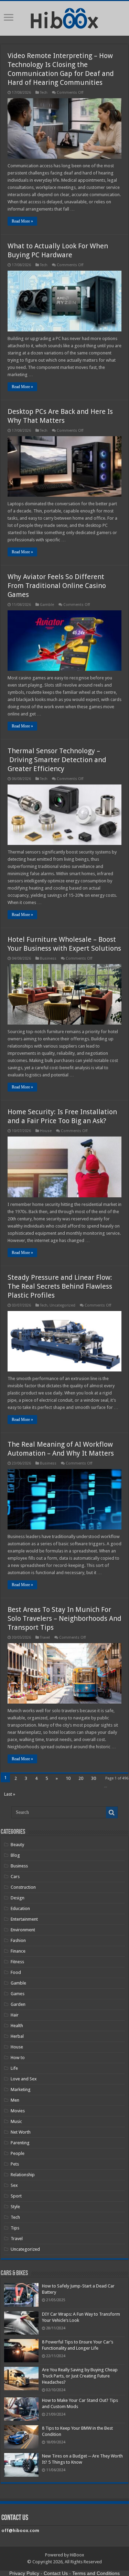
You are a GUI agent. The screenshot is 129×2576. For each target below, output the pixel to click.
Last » (10, 1794)
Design (18, 1898)
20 (81, 1778)
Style (15, 2207)
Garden (18, 2004)
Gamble (47, 605)
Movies (18, 2111)
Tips (15, 2228)
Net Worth (21, 2132)
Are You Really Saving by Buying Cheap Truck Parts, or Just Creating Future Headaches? (80, 2376)
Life (14, 2068)
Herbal (17, 2036)
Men (15, 2100)
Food (16, 1972)
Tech (44, 93)
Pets (15, 2164)
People (18, 2153)
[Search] (112, 1812)
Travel (45, 1637)
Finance (18, 1951)
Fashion (18, 1940)
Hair (15, 2015)
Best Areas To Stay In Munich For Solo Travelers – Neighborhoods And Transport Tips (64, 1618)
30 (94, 1778)
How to (18, 2058)
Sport (16, 2196)
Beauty (17, 1845)
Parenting (20, 2143)
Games (18, 1994)
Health (17, 2026)
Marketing (21, 2089)
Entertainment (24, 1919)
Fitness (17, 1962)
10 (68, 1778)
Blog (15, 1855)
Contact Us (56, 2573)
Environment (23, 1930)
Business (48, 958)
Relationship (23, 2175)
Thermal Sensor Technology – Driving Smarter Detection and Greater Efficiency (57, 760)
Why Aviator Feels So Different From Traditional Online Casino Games (57, 586)
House (46, 1131)
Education (20, 1908)
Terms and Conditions (96, 2573)
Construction (23, 1887)
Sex (14, 2185)
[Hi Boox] (64, 17)
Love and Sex (24, 2079)
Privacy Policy (24, 2573)
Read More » (22, 221)
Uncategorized (62, 1305)
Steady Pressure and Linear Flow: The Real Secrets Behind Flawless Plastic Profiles (60, 1286)
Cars (15, 1877)
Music (16, 2121)
